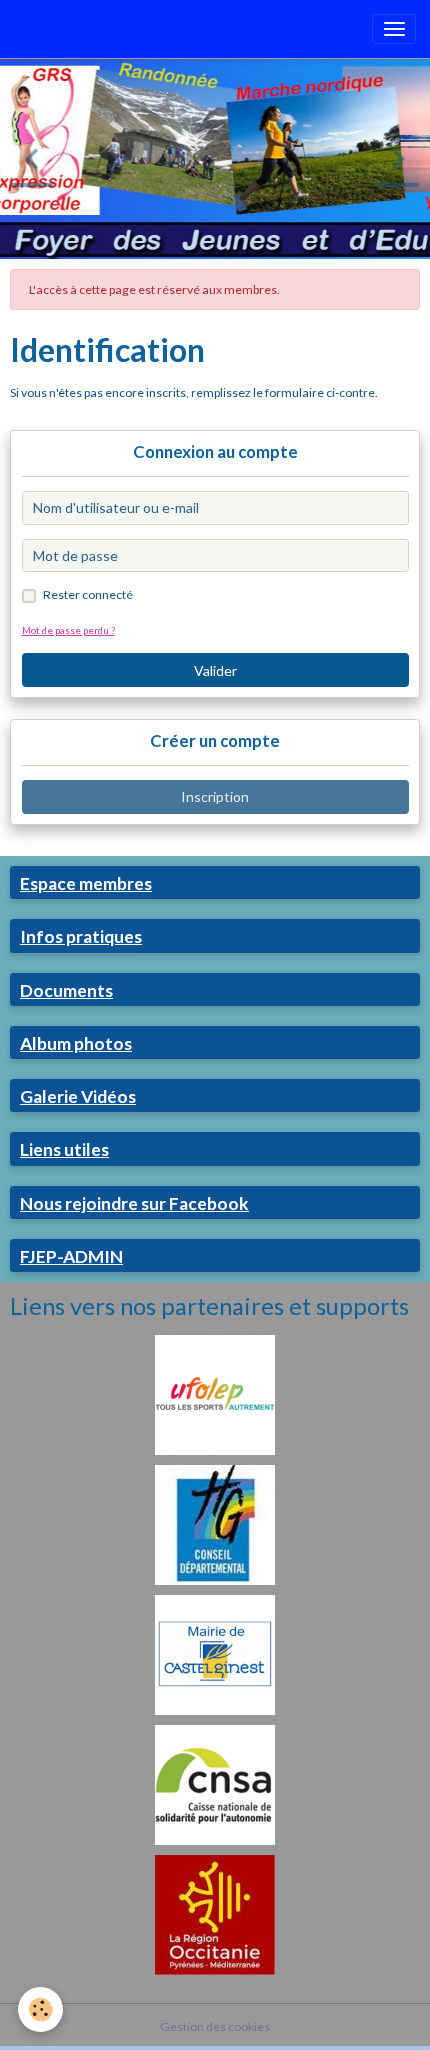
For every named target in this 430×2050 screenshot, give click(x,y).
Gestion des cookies (215, 2026)
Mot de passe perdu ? (68, 630)
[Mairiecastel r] (215, 1653)
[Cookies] (40, 2009)
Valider (215, 670)
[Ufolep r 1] (215, 1393)
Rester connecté (88, 594)
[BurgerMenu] (394, 29)
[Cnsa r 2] (215, 1783)
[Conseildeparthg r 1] (215, 1523)
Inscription (215, 796)
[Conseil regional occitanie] (215, 1913)
